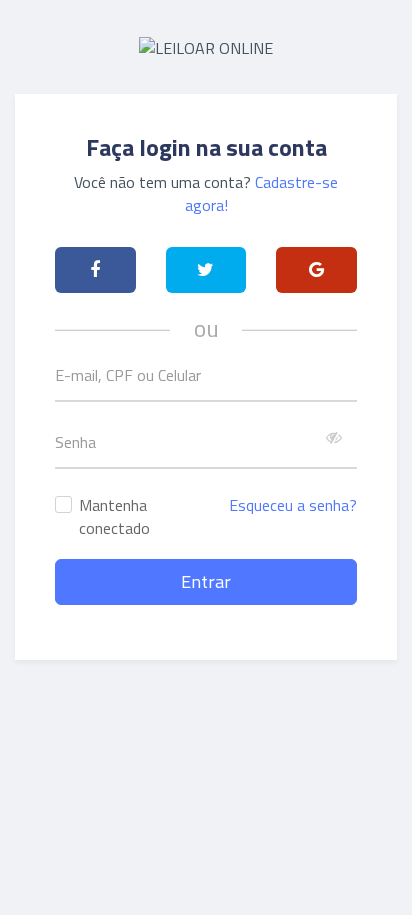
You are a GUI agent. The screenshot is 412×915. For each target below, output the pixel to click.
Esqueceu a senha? (293, 505)
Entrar (206, 581)
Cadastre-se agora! (262, 193)
